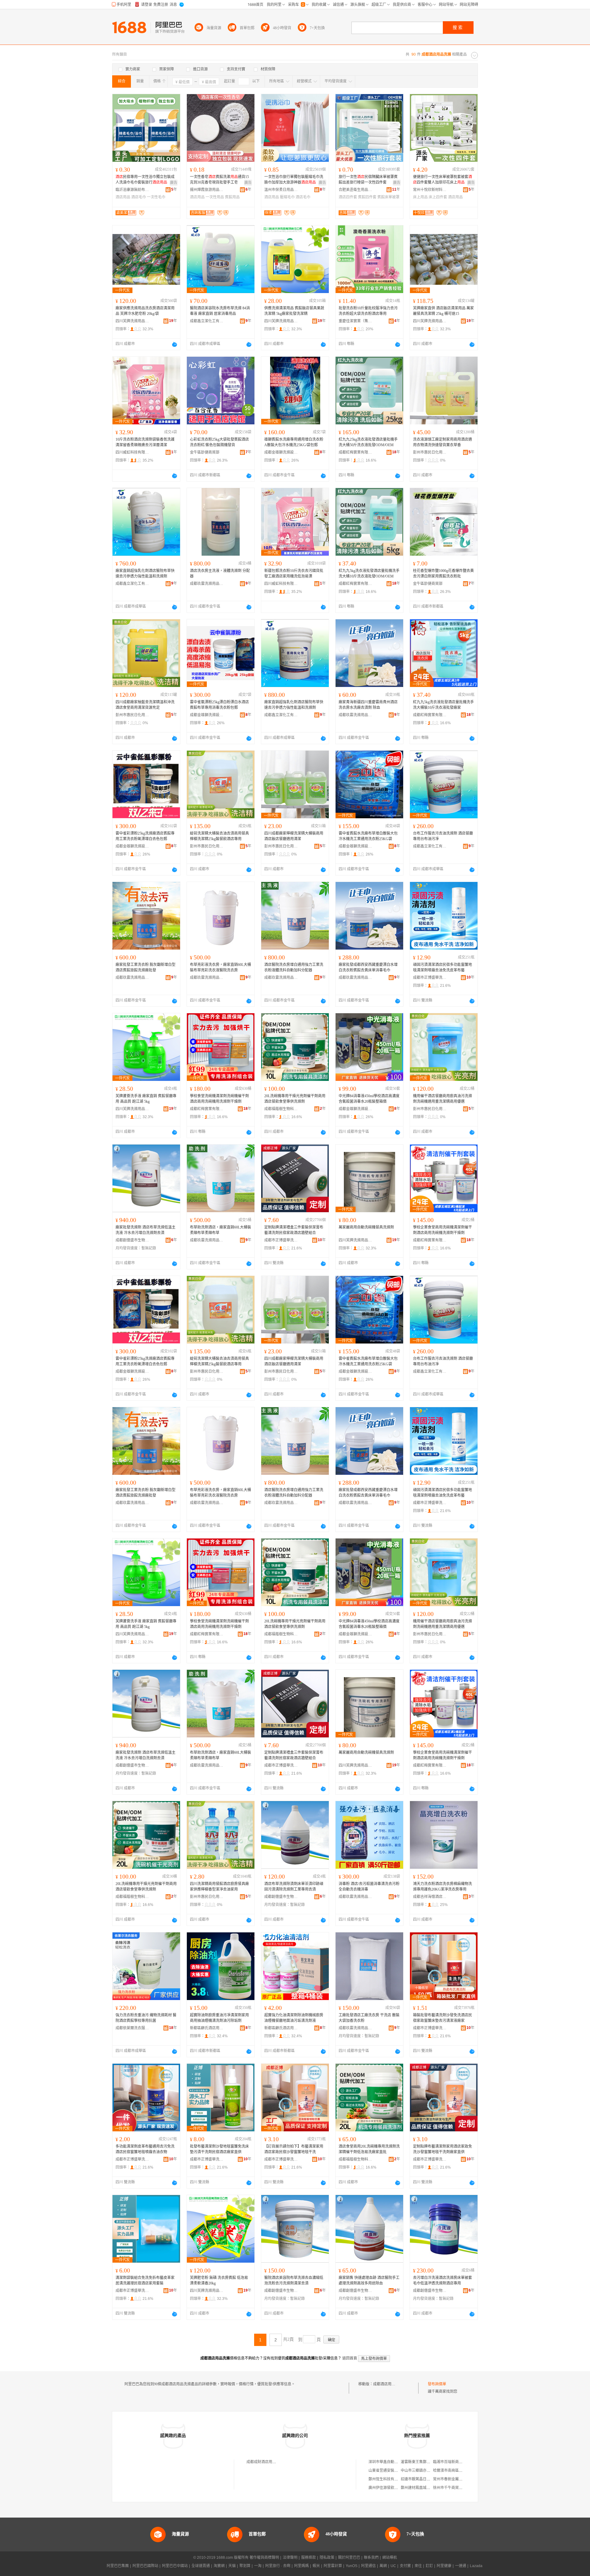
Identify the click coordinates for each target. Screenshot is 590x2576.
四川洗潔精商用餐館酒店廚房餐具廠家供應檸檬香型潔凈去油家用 (219, 1887)
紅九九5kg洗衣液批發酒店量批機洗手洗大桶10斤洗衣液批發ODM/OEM (369, 574)
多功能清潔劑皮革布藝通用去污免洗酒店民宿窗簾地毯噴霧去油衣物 (145, 2149)
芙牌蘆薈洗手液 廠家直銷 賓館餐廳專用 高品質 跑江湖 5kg (146, 1099)
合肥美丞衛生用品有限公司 (356, 190)
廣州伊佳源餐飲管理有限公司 (392, 2488)
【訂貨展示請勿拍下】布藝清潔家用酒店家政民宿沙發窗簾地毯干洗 (294, 2149)
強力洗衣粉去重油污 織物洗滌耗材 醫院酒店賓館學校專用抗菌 (146, 2018)
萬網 (383, 2566)
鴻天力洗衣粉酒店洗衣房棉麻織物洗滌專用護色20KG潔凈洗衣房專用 (442, 1887)
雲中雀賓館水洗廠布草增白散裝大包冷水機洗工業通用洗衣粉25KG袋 (368, 836)
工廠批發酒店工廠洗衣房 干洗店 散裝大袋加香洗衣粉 (369, 2018)
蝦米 (316, 2566)
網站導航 (390, 2558)
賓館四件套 (367, 197)
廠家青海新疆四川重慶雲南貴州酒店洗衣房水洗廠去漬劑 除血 (368, 705)
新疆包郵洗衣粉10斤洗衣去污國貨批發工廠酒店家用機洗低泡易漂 (294, 574)
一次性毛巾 (156, 197)
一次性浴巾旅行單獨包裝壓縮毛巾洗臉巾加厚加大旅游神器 (294, 180)
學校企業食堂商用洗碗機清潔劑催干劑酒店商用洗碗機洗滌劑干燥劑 (442, 1230)
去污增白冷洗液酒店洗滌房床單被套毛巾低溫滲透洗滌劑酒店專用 (442, 2280)
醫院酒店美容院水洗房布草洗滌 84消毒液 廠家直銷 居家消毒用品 (220, 311)
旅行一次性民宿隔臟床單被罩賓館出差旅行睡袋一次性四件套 (368, 180)
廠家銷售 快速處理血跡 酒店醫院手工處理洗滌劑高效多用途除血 (369, 2280)
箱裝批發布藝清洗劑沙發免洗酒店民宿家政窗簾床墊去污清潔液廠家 (442, 2018)
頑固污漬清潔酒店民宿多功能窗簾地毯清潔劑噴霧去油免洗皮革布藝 (442, 967)
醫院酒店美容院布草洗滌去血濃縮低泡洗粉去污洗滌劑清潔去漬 (294, 2280)
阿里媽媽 (301, 2566)
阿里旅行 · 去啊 (278, 2566)
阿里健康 (444, 2566)
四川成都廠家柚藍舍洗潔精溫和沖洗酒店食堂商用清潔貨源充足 (145, 705)
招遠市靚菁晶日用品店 (419, 2479)
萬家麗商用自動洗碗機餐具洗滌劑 (366, 1227)
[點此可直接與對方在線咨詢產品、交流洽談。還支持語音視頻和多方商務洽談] (175, 344)
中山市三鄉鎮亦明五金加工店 (425, 2471)
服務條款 (309, 2558)
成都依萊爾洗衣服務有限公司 (132, 2028)
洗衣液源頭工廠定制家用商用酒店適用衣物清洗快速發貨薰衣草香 (442, 442)
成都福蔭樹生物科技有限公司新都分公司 (281, 1109)
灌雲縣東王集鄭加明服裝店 (423, 2462)
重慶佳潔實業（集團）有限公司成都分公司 (356, 321)
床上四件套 (438, 197)
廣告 (174, 183)
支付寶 (405, 2566)
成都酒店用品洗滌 (388, 2384)
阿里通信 (368, 2566)
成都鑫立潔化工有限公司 (207, 321)
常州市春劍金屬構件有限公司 (457, 2479)
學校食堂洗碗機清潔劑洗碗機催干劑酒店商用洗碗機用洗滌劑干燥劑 (219, 1099)
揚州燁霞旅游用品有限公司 (207, 190)
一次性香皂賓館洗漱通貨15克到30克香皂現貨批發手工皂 (219, 180)
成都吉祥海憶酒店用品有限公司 (430, 1897)
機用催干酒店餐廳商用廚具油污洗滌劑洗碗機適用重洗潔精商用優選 (442, 1099)
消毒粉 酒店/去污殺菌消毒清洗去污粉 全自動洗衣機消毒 (369, 1887)
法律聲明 (290, 2558)
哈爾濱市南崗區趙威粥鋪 (453, 2471)
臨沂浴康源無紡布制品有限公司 (132, 190)
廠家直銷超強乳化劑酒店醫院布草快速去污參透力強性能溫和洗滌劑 (145, 574)
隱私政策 (327, 2558)
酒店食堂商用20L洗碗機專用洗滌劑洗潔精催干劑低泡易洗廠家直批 (369, 2149)
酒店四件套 (348, 197)
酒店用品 (123, 197)
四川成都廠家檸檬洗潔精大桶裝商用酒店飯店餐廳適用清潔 (294, 836)
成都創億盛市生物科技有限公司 (132, 1240)
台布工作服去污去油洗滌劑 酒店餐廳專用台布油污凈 (443, 836)
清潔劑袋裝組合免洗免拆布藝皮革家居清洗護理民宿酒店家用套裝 (145, 2280)
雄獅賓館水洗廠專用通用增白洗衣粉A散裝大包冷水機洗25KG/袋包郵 (294, 442)
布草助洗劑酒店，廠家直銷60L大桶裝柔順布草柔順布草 (220, 1230)
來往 (418, 2566)
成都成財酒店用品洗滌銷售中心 (272, 2462)
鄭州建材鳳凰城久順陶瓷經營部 (427, 2488)
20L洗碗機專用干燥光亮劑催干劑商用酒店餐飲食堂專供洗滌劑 (295, 1099)
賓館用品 (232, 197)
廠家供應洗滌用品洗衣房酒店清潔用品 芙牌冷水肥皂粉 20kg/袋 (145, 311)
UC (393, 2566)
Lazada (476, 2566)
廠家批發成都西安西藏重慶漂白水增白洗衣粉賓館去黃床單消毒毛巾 (368, 967)
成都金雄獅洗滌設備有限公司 (281, 452)
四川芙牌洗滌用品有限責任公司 (132, 321)
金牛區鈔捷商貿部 (205, 452)
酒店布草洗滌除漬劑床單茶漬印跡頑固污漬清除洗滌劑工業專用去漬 (294, 1887)
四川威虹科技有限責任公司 (132, 452)
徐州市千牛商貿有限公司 (453, 2488)
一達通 (461, 2566)
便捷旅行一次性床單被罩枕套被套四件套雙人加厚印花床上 (442, 180)
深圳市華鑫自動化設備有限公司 (394, 2462)
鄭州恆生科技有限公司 (387, 2479)
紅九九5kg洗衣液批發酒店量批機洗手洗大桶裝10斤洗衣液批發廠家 (443, 705)
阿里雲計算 (333, 2566)
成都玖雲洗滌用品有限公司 (207, 584)
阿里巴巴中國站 (175, 2566)
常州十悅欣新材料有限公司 (430, 190)
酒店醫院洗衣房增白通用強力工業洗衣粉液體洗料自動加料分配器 (294, 967)
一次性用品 (215, 197)
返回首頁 (350, 2358)
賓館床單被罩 (388, 197)
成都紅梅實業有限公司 (356, 452)
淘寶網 (219, 2566)
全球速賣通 (201, 2566)
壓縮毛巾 (287, 197)
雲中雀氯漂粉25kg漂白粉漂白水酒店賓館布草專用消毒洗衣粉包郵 (219, 705)
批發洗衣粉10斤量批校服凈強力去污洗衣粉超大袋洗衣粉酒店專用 (368, 311)
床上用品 (420, 197)
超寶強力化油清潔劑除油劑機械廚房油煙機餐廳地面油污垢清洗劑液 (294, 2018)
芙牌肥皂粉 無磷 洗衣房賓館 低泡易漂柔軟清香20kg (219, 2280)
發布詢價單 (437, 2384)
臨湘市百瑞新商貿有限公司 (455, 2462)
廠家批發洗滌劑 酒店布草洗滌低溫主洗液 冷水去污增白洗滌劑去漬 (146, 1230)
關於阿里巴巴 (349, 2558)
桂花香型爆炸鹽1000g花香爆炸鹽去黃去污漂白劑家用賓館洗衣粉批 (443, 574)
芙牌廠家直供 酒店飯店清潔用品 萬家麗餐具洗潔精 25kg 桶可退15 (443, 311)
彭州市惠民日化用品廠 (430, 452)
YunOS (352, 2566)
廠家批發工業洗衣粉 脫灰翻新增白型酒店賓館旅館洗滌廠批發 (146, 967)
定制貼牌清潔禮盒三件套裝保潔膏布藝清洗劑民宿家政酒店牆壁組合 (294, 1230)
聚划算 (245, 2566)
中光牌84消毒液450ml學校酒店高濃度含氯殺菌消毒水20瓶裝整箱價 (369, 1099)
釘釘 (429, 2566)
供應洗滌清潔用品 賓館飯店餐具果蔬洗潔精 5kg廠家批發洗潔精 (294, 311)
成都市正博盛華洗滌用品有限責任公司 (430, 978)
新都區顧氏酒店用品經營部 (207, 2028)
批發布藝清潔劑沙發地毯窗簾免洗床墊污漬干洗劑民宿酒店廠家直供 (219, 2149)
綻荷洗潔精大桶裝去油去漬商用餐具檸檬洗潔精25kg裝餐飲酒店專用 (219, 836)
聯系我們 (371, 2558)
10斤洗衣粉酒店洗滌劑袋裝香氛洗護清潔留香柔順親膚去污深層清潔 (145, 442)
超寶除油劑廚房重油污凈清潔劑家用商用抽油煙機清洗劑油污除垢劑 (219, 2018)
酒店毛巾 (139, 197)
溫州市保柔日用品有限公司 (281, 190)
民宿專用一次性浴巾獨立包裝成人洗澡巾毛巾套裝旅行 (145, 180)
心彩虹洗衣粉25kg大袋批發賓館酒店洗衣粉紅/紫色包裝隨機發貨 (219, 442)
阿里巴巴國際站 (145, 2566)
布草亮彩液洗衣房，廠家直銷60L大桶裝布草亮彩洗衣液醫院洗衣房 (220, 967)
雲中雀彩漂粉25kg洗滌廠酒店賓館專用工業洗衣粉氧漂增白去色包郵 (145, 836)
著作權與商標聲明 (264, 2558)
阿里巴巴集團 (118, 2566)
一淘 (258, 2566)
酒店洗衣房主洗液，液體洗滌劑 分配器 (220, 574)
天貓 (232, 2566)
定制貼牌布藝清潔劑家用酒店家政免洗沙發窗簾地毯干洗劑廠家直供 (442, 2149)
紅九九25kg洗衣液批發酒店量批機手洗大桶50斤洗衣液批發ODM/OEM (368, 442)
